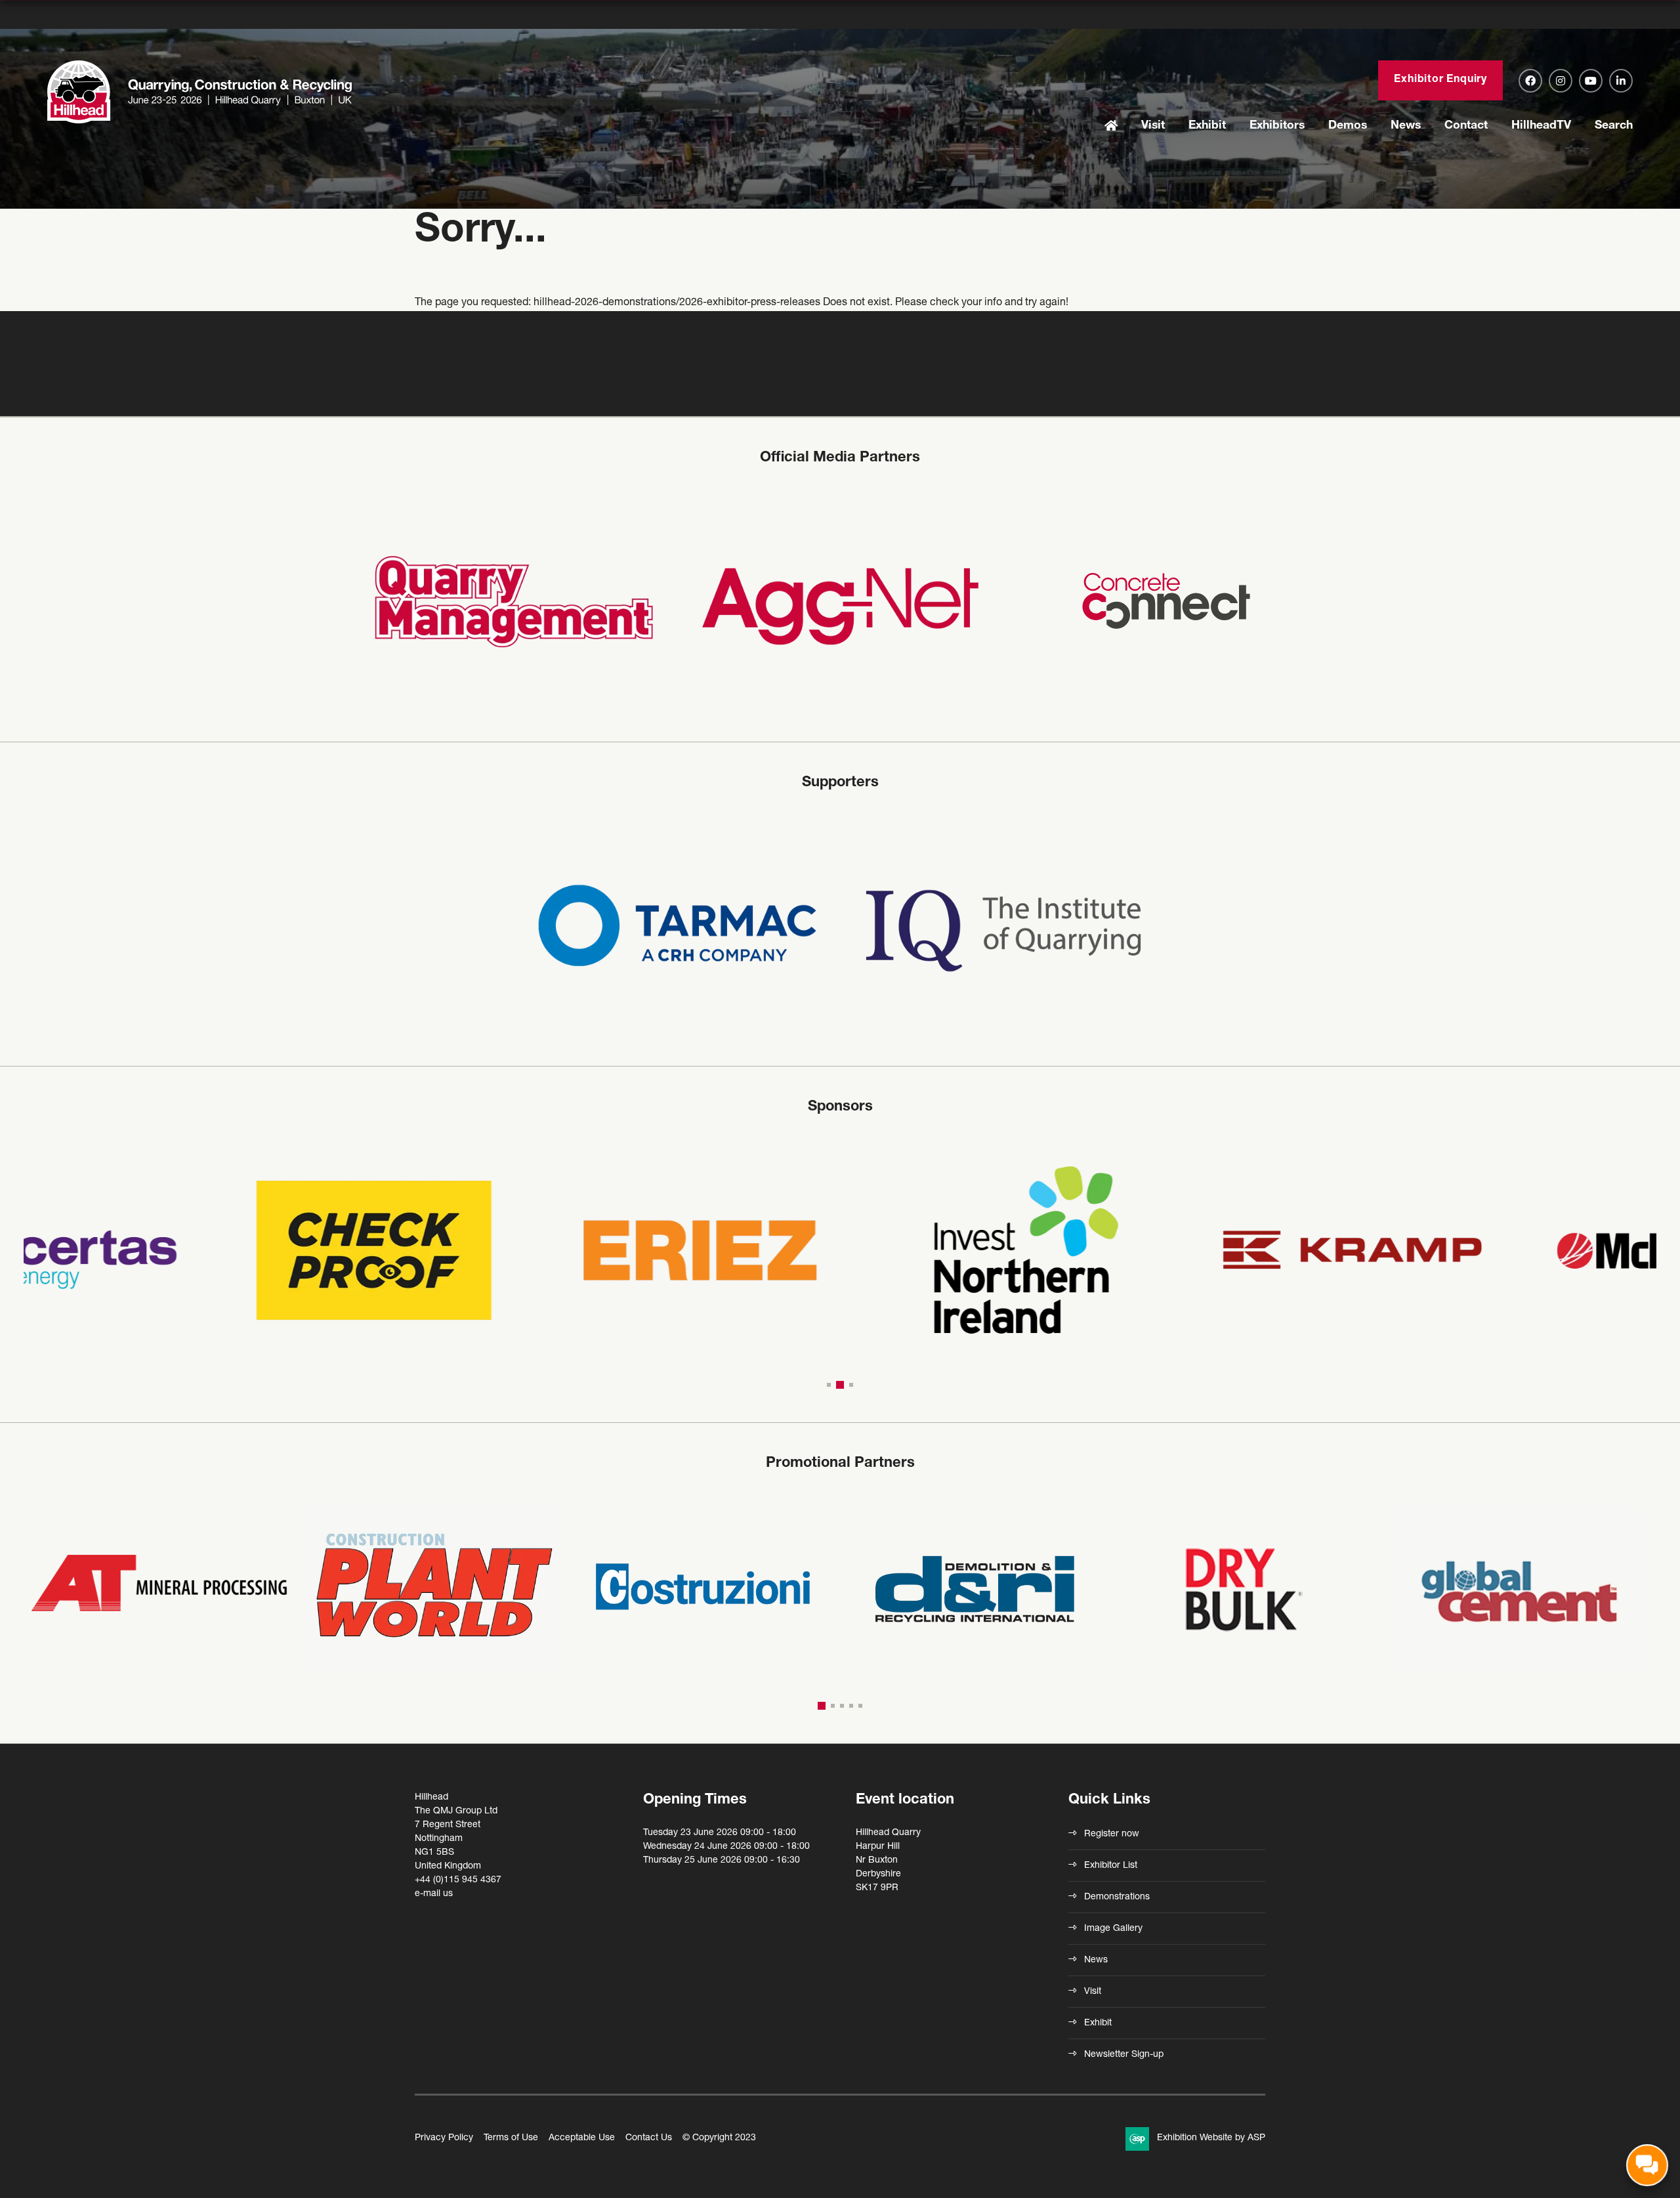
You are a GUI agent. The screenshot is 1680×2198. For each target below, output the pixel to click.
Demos (1348, 126)
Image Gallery (1113, 1929)
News (1406, 126)
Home (1111, 127)
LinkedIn (1621, 81)
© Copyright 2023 (719, 2138)
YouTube (1591, 81)
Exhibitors (1277, 126)
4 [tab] (851, 1706)
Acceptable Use (582, 2138)
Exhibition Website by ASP (1211, 2138)
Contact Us (649, 2138)
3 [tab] (851, 1385)
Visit (1153, 126)
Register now (1112, 1834)
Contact (1466, 126)
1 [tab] (829, 1385)
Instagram (1561, 81)
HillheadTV (1541, 126)
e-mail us (434, 1894)
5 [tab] (860, 1706)
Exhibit (1207, 126)
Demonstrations (1117, 1897)
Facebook (1530, 81)
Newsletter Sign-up (1124, 2055)
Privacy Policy (444, 2138)
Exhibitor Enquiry (1440, 80)
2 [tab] (840, 1385)
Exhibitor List (1111, 1866)
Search (1614, 126)
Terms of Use (511, 2138)
